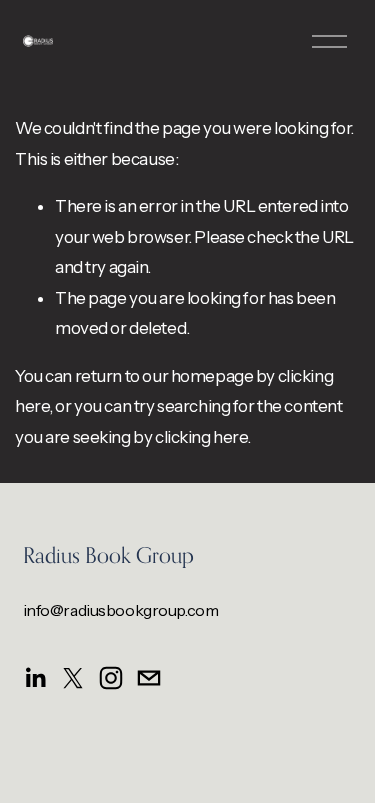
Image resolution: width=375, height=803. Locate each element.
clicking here (201, 437)
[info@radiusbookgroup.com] (149, 678)
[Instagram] (111, 678)
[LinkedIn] (35, 678)
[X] (73, 678)
